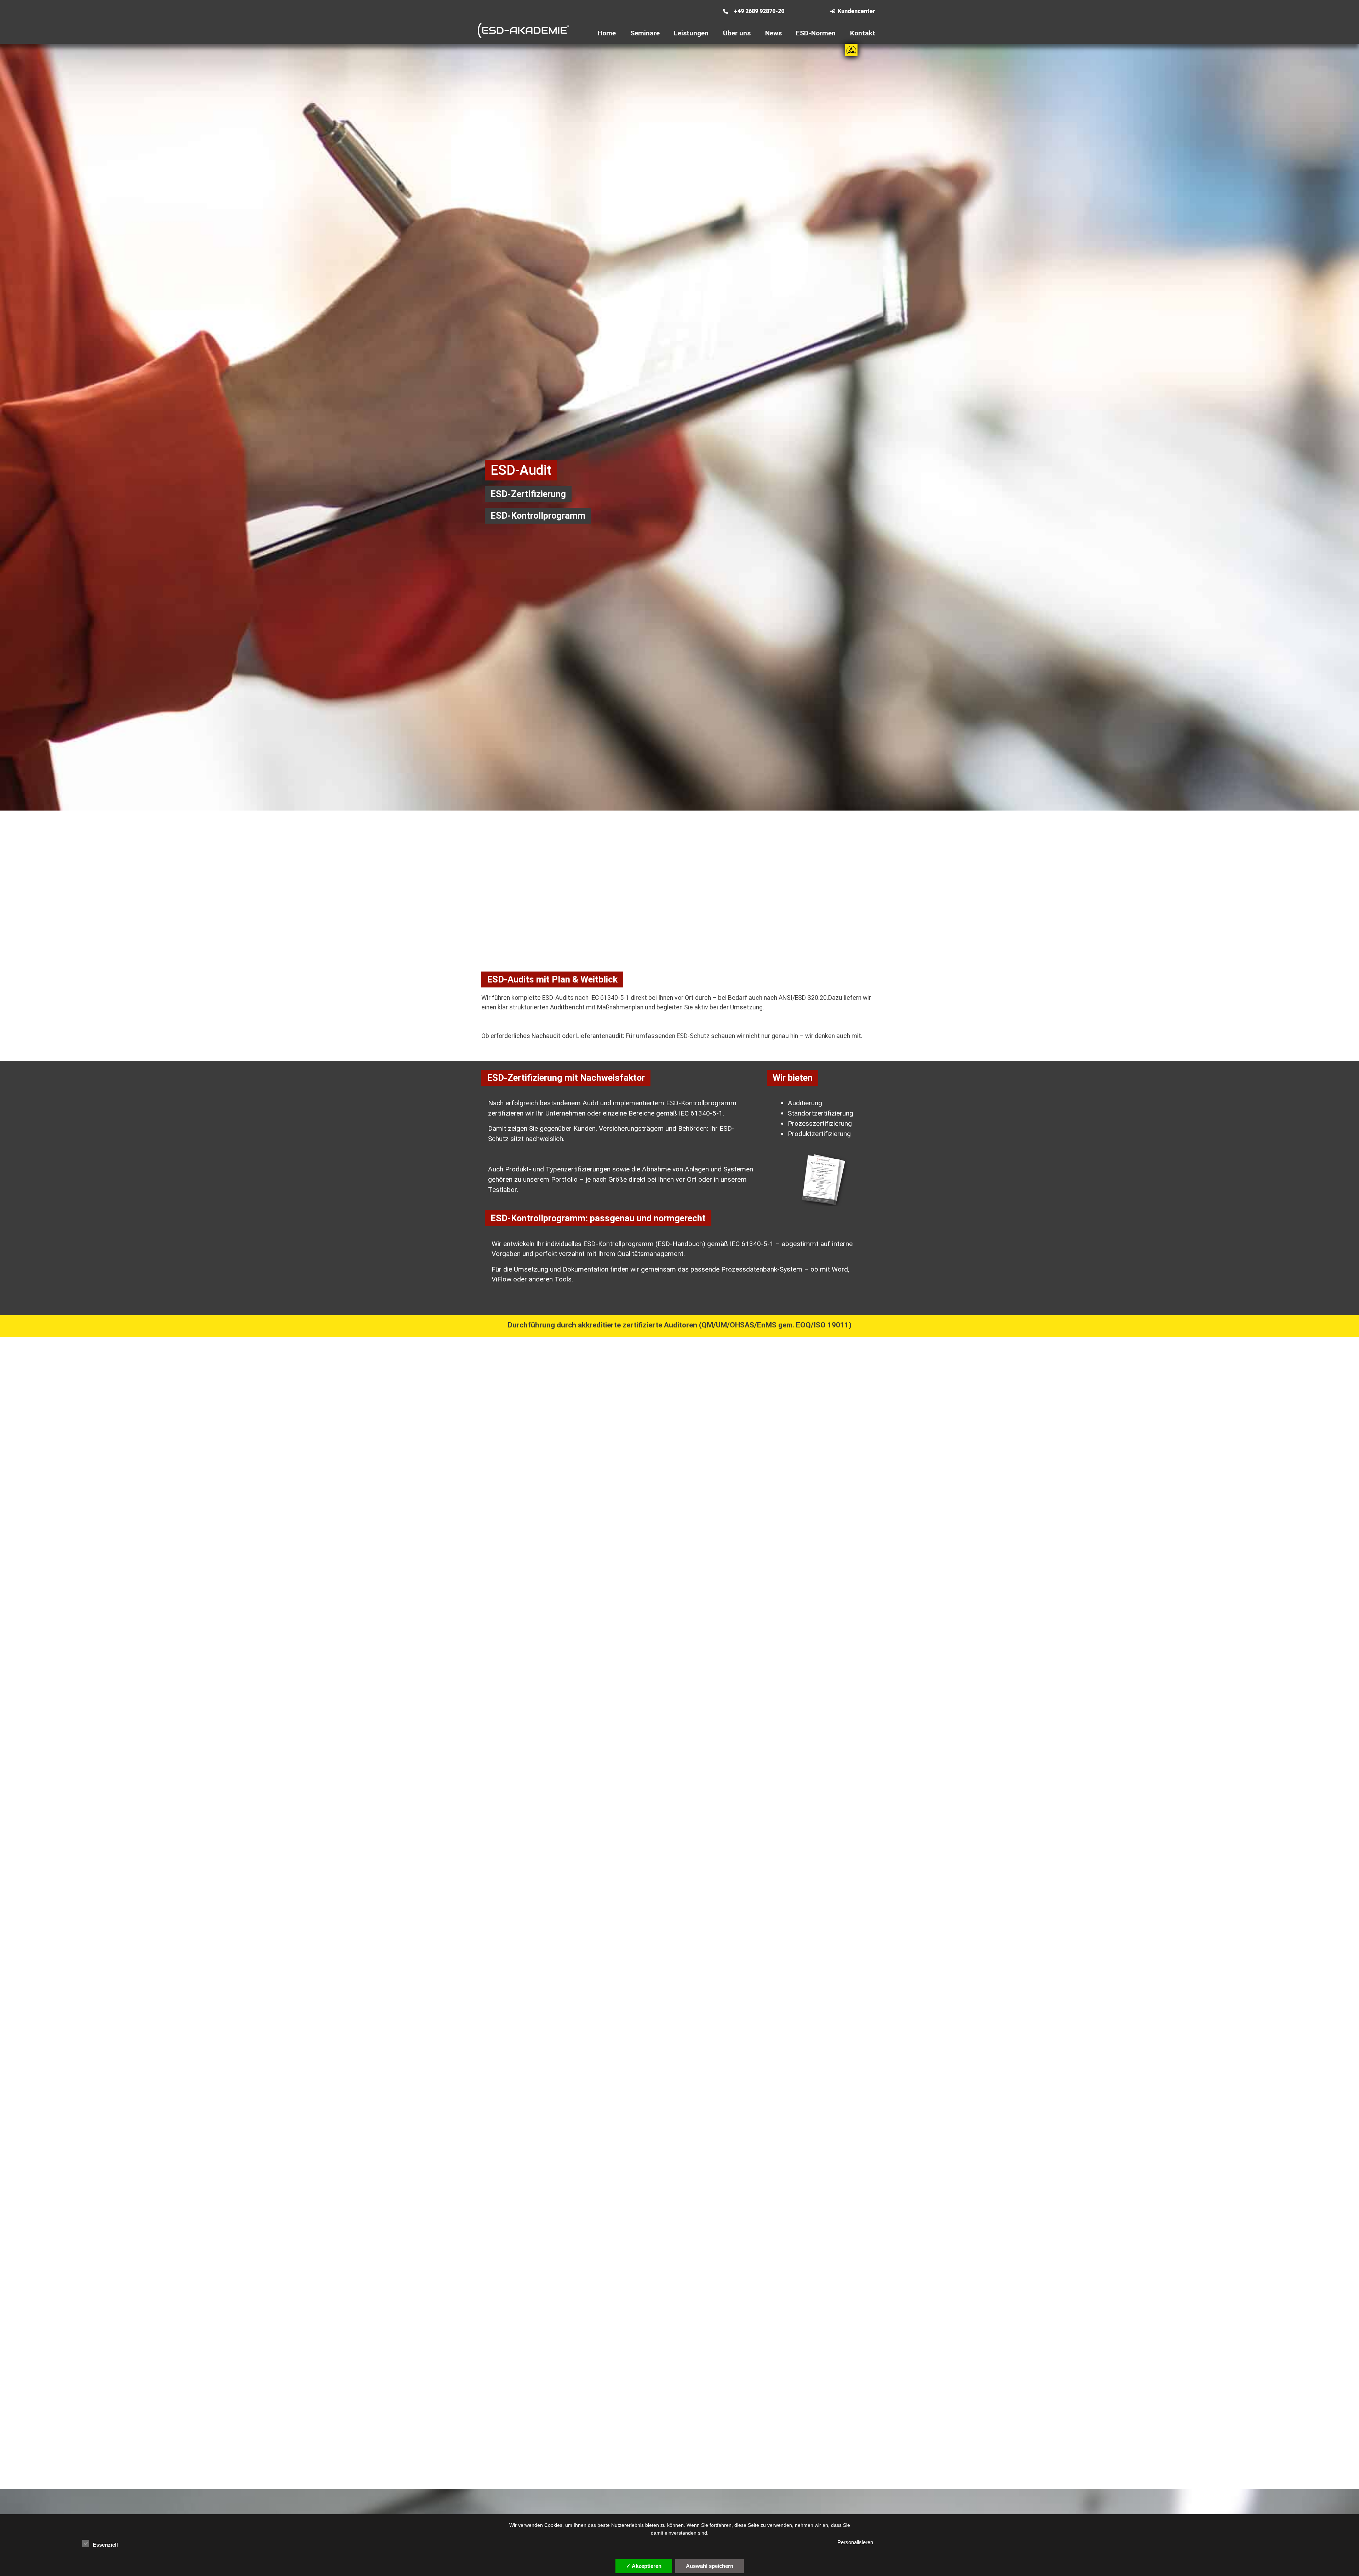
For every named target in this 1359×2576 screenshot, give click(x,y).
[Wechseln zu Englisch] (717, 7)
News (773, 33)
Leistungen (691, 33)
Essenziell (105, 2545)
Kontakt (863, 33)
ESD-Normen (816, 33)
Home (607, 33)
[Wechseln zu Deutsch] (717, 16)
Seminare (645, 33)
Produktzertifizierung (819, 1134)
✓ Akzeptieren (644, 2566)
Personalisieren (855, 2542)
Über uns (737, 33)
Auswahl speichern (710, 2566)
